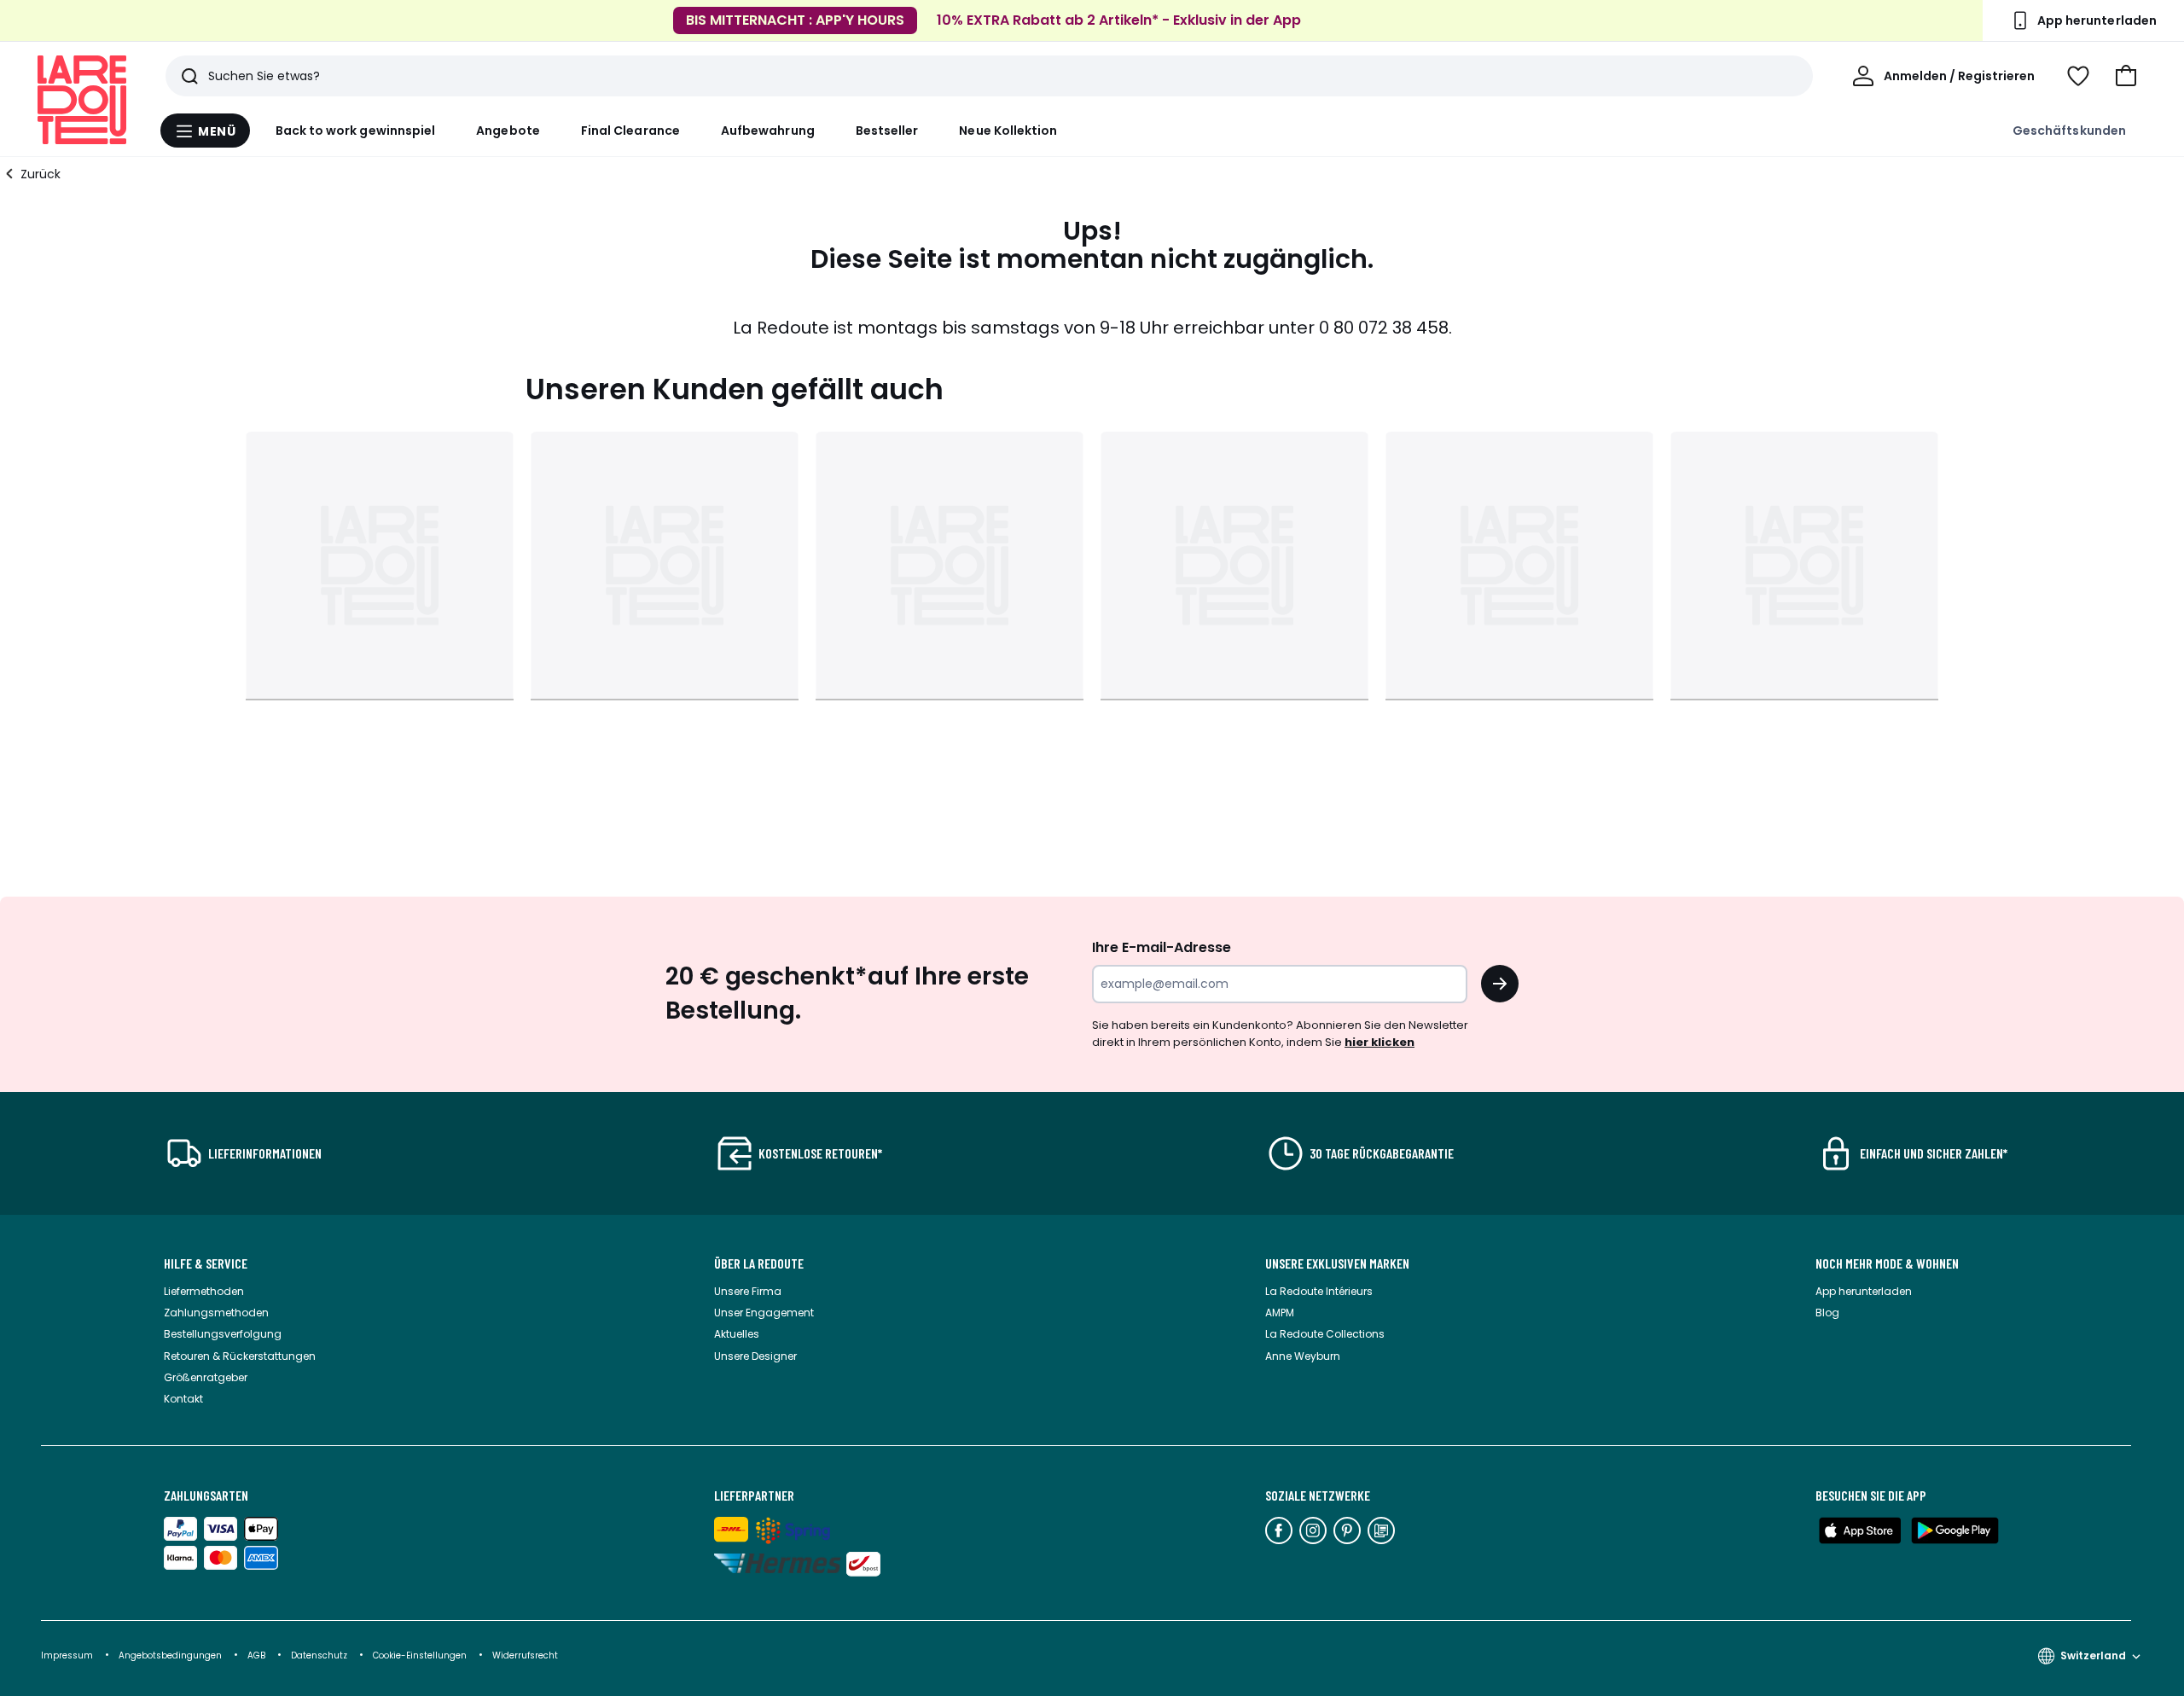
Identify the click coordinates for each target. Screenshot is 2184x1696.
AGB (258, 1655)
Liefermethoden (204, 1291)
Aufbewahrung (768, 131)
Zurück (41, 174)
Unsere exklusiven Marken (1337, 1263)
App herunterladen (1864, 1291)
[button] (2126, 76)
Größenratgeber (206, 1377)
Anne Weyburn (1303, 1356)
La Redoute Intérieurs (1319, 1291)
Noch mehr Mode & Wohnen (1887, 1263)
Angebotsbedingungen (170, 1655)
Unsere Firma (748, 1291)
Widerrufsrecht (525, 1655)
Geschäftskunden (2069, 131)
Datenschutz (320, 1655)
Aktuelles (737, 1334)
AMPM (1280, 1313)
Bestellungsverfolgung (223, 1334)
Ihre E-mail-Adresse (1162, 947)
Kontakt (183, 1399)
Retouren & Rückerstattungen (240, 1356)
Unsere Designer (755, 1356)
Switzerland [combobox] (2093, 1655)
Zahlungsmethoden (216, 1313)
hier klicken (1380, 1042)
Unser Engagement (764, 1313)
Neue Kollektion (1008, 131)
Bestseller (887, 131)
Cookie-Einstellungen (421, 1655)
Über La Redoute (759, 1263)
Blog (1827, 1313)
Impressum (67, 1655)
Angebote (508, 131)
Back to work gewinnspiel (356, 131)
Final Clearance (630, 131)
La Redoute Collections (1325, 1334)
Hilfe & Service (206, 1263)
